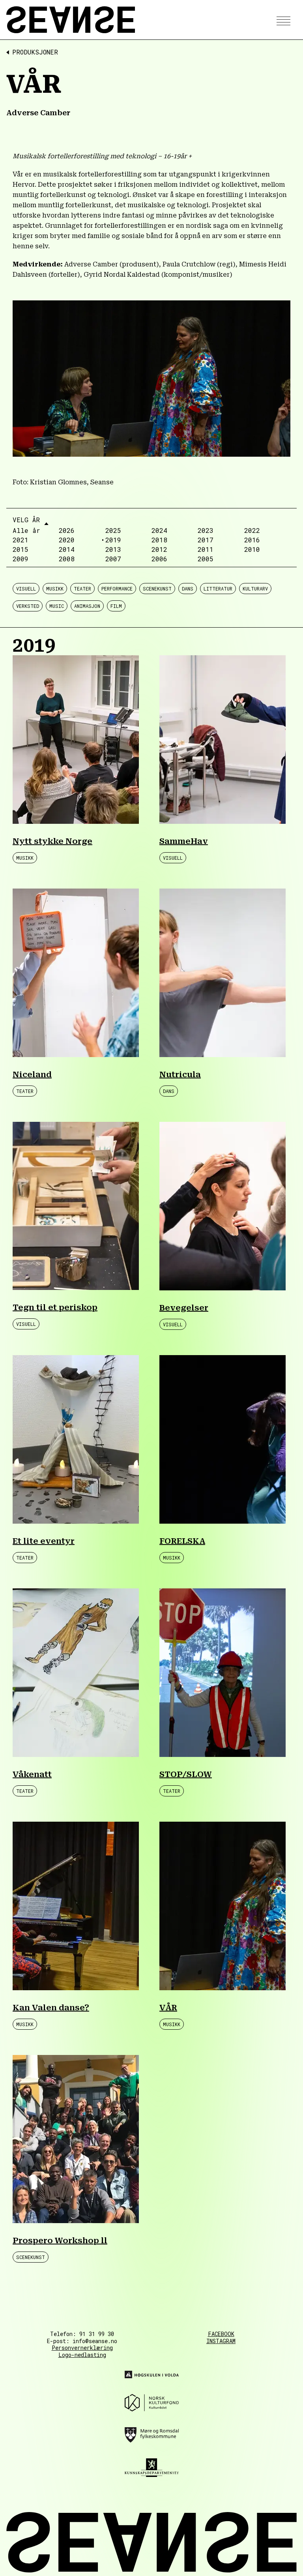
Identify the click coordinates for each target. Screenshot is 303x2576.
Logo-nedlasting (82, 2355)
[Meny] (281, 20)
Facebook (221, 2334)
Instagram (221, 2341)
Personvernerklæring (82, 2348)
